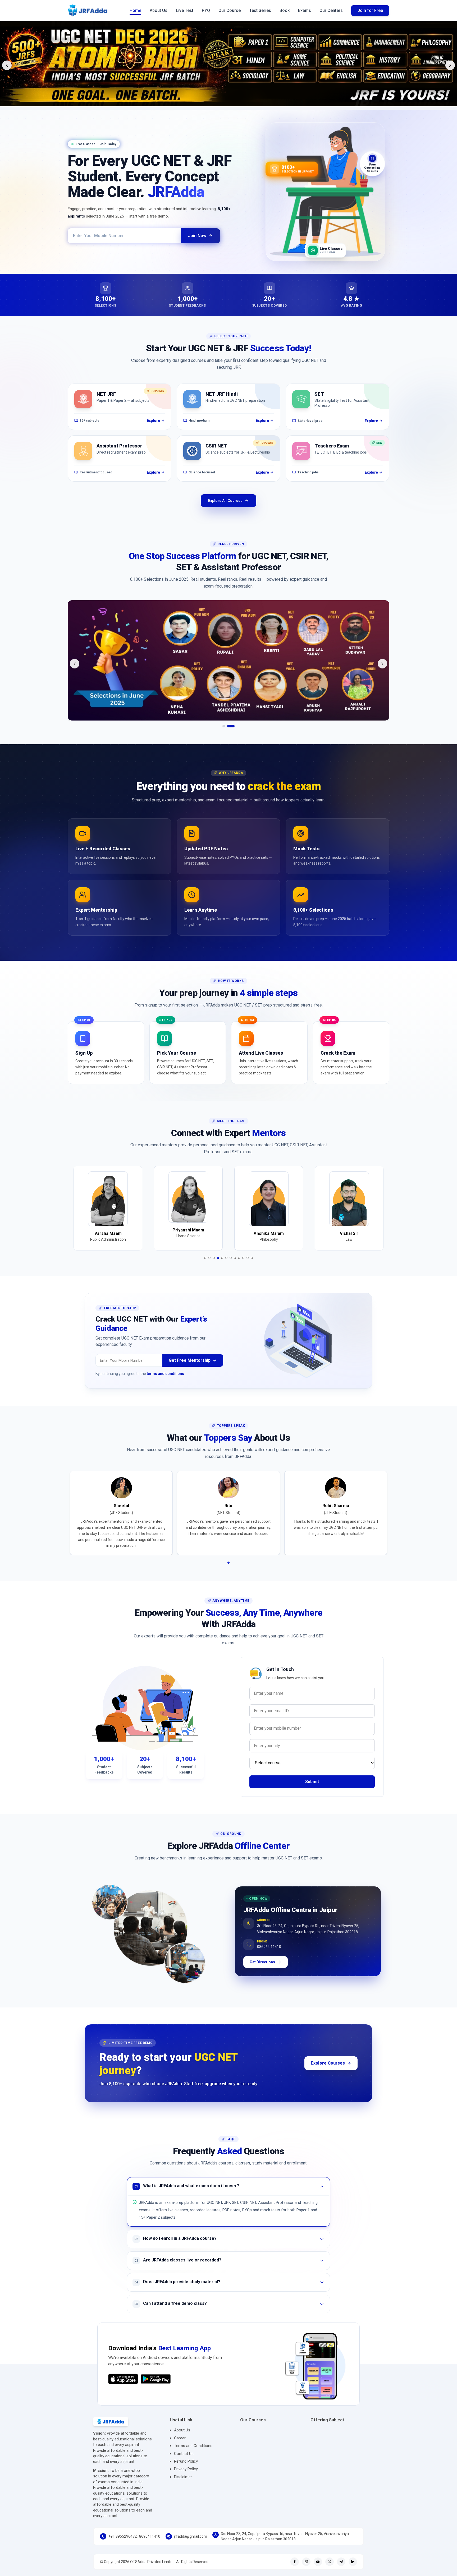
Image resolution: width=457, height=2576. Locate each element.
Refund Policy (186, 2470)
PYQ (206, 10)
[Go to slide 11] (248, 1267)
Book (285, 10)
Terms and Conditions (193, 2454)
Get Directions (262, 1971)
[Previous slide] (7, 65)
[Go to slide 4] (218, 1267)
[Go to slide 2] (231, 735)
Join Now (197, 236)
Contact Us (184, 2462)
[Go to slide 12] (252, 1267)
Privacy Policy (186, 2478)
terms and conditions (165, 1382)
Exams (305, 10)
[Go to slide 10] (243, 1267)
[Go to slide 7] (231, 1267)
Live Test (185, 10)
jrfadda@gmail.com (191, 2545)
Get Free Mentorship (190, 1369)
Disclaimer (183, 2486)
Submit (312, 1790)
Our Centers (331, 10)
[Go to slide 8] (235, 1267)
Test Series (260, 10)
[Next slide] (450, 65)
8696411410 (150, 2545)
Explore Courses (328, 2072)
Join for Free (370, 10)
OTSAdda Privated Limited (152, 2570)
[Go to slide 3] (214, 1267)
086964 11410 (269, 1953)
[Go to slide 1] (224, 735)
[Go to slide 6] (226, 1267)
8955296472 (126, 2545)
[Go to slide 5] (222, 1267)
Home (135, 10)
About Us (159, 10)
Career (180, 2447)
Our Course (230, 10)
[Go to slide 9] (239, 1267)
